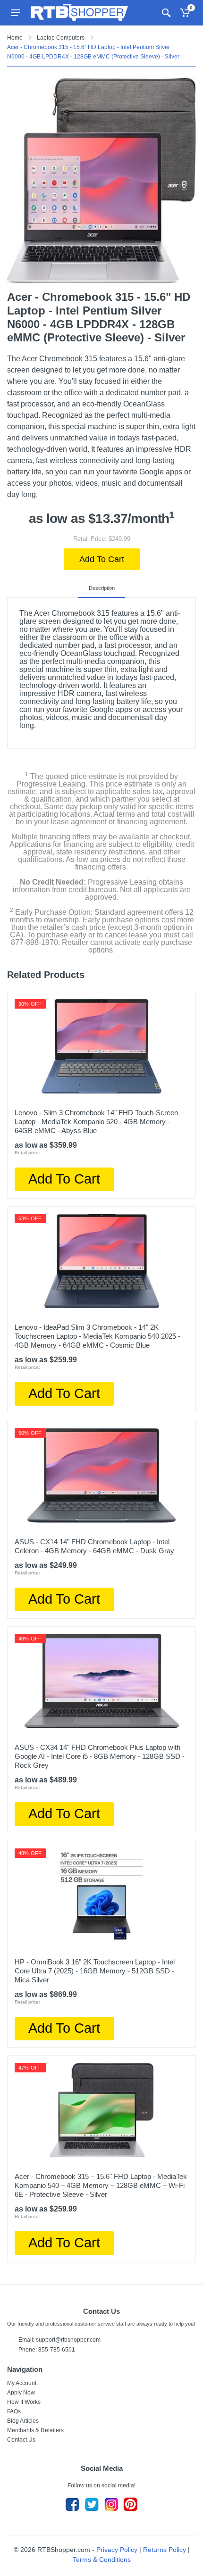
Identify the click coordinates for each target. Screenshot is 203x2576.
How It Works (24, 2402)
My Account (22, 2383)
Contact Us (21, 2440)
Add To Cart (102, 559)
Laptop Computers (61, 38)
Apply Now (21, 2393)
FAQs (14, 2411)
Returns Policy (165, 2550)
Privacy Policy (117, 2550)
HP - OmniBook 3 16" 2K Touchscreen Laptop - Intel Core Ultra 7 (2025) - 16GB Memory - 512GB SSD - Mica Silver (95, 1971)
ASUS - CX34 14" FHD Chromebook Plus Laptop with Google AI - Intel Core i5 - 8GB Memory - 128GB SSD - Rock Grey (100, 1756)
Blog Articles (23, 2421)
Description (102, 588)
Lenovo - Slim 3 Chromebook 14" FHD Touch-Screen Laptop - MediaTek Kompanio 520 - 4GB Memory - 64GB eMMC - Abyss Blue (96, 1122)
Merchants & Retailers (35, 2430)
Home (15, 38)
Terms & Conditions (102, 2559)
